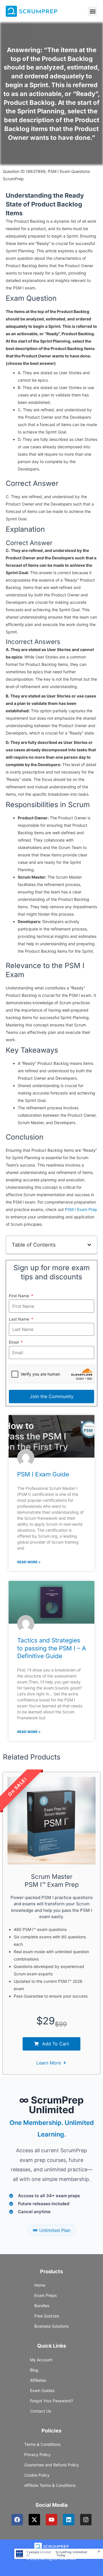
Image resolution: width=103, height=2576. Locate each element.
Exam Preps (45, 2295)
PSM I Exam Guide (43, 1474)
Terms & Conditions (42, 2444)
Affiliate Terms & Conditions (50, 2485)
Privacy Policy (37, 2455)
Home (40, 2285)
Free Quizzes (47, 2316)
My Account (41, 2360)
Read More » (29, 1562)
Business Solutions (51, 2326)
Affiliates (38, 2380)
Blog (34, 2370)
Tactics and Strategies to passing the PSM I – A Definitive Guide (51, 1648)
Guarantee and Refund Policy (52, 2465)
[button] (93, 11)
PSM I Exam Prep (81, 1209)
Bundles (42, 2306)
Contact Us (40, 2411)
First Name (20, 1296)
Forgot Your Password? (51, 2401)
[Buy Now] (59, 2554)
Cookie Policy (37, 2475)
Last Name (20, 1319)
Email (14, 1342)
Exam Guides (42, 2390)
